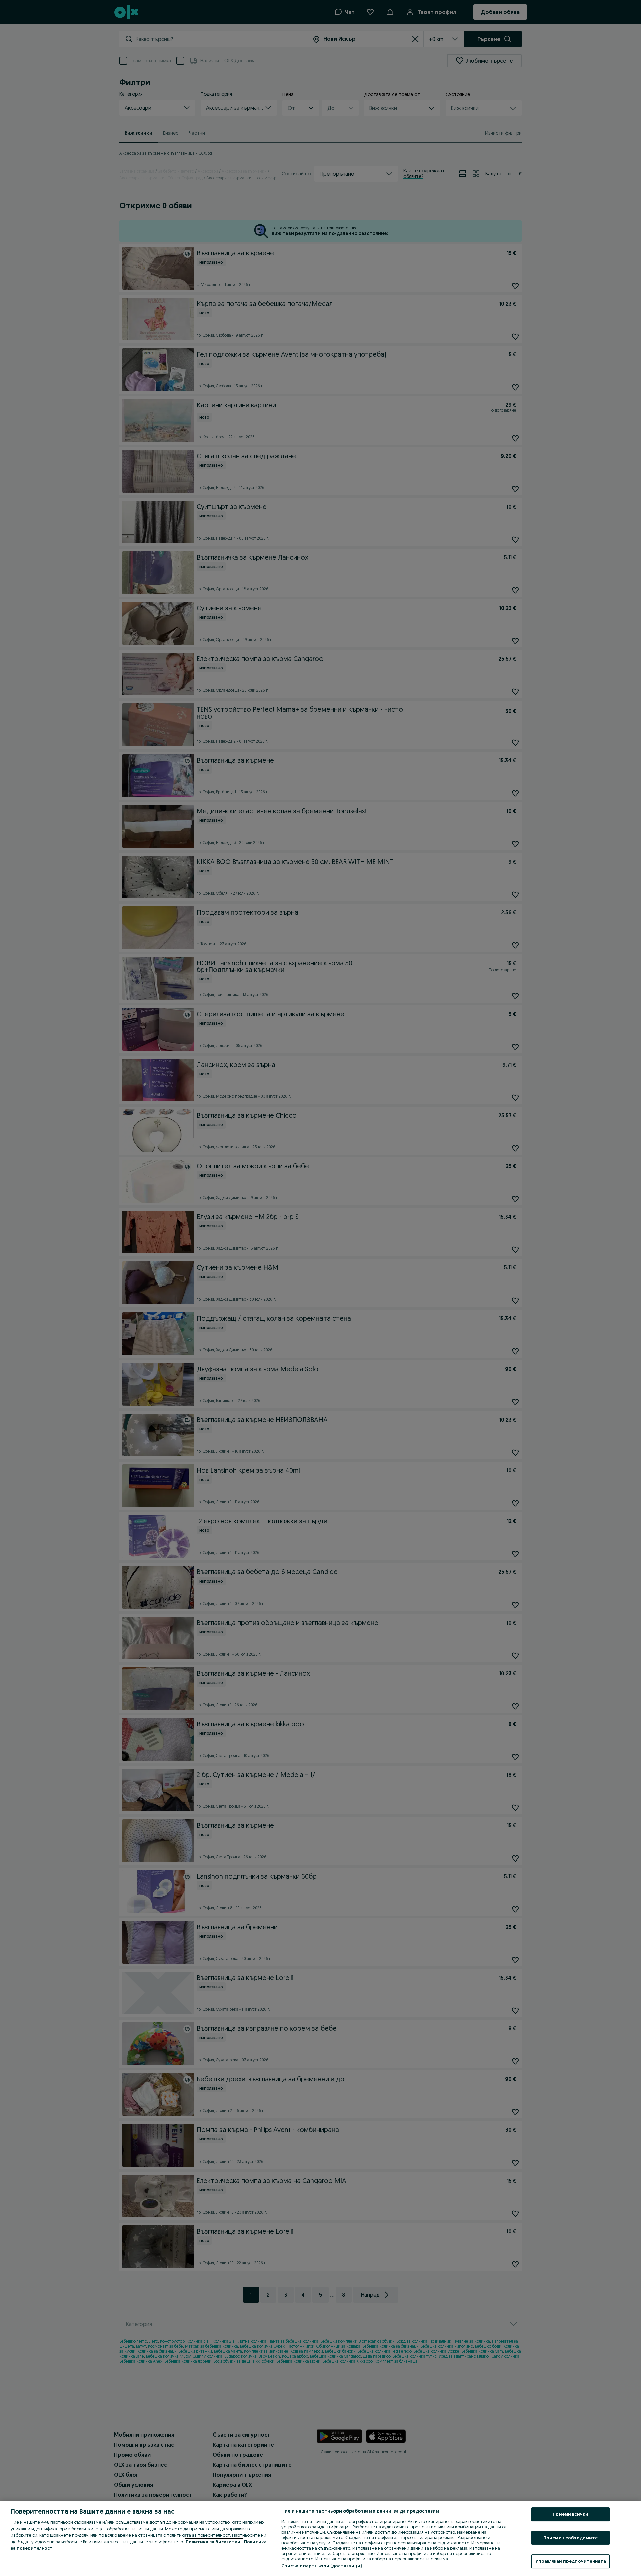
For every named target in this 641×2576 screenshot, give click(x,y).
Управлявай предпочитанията (571, 2561)
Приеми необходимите (570, 2538)
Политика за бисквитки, (214, 2542)
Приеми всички (570, 2514)
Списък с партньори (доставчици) (322, 2566)
